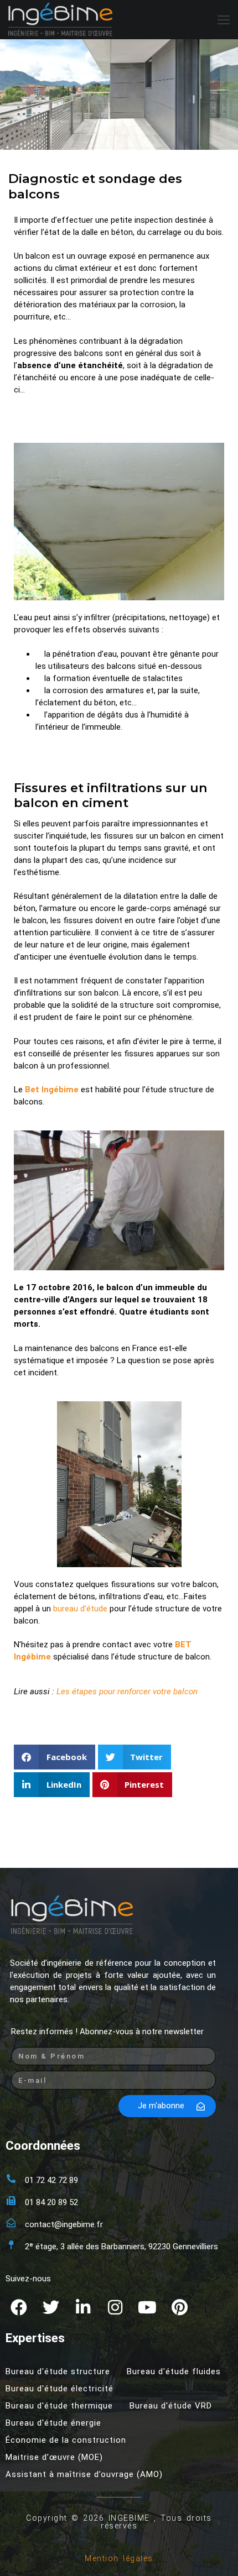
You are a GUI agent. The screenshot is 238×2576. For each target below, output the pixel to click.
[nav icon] (224, 20)
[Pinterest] (179, 2307)
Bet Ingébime (52, 1090)
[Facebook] (19, 2307)
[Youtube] (147, 2307)
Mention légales (119, 2558)
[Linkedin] (83, 2307)
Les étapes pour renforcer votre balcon (127, 1692)
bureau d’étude (80, 1609)
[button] (55, 1757)
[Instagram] (115, 2307)
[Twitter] (51, 2307)
